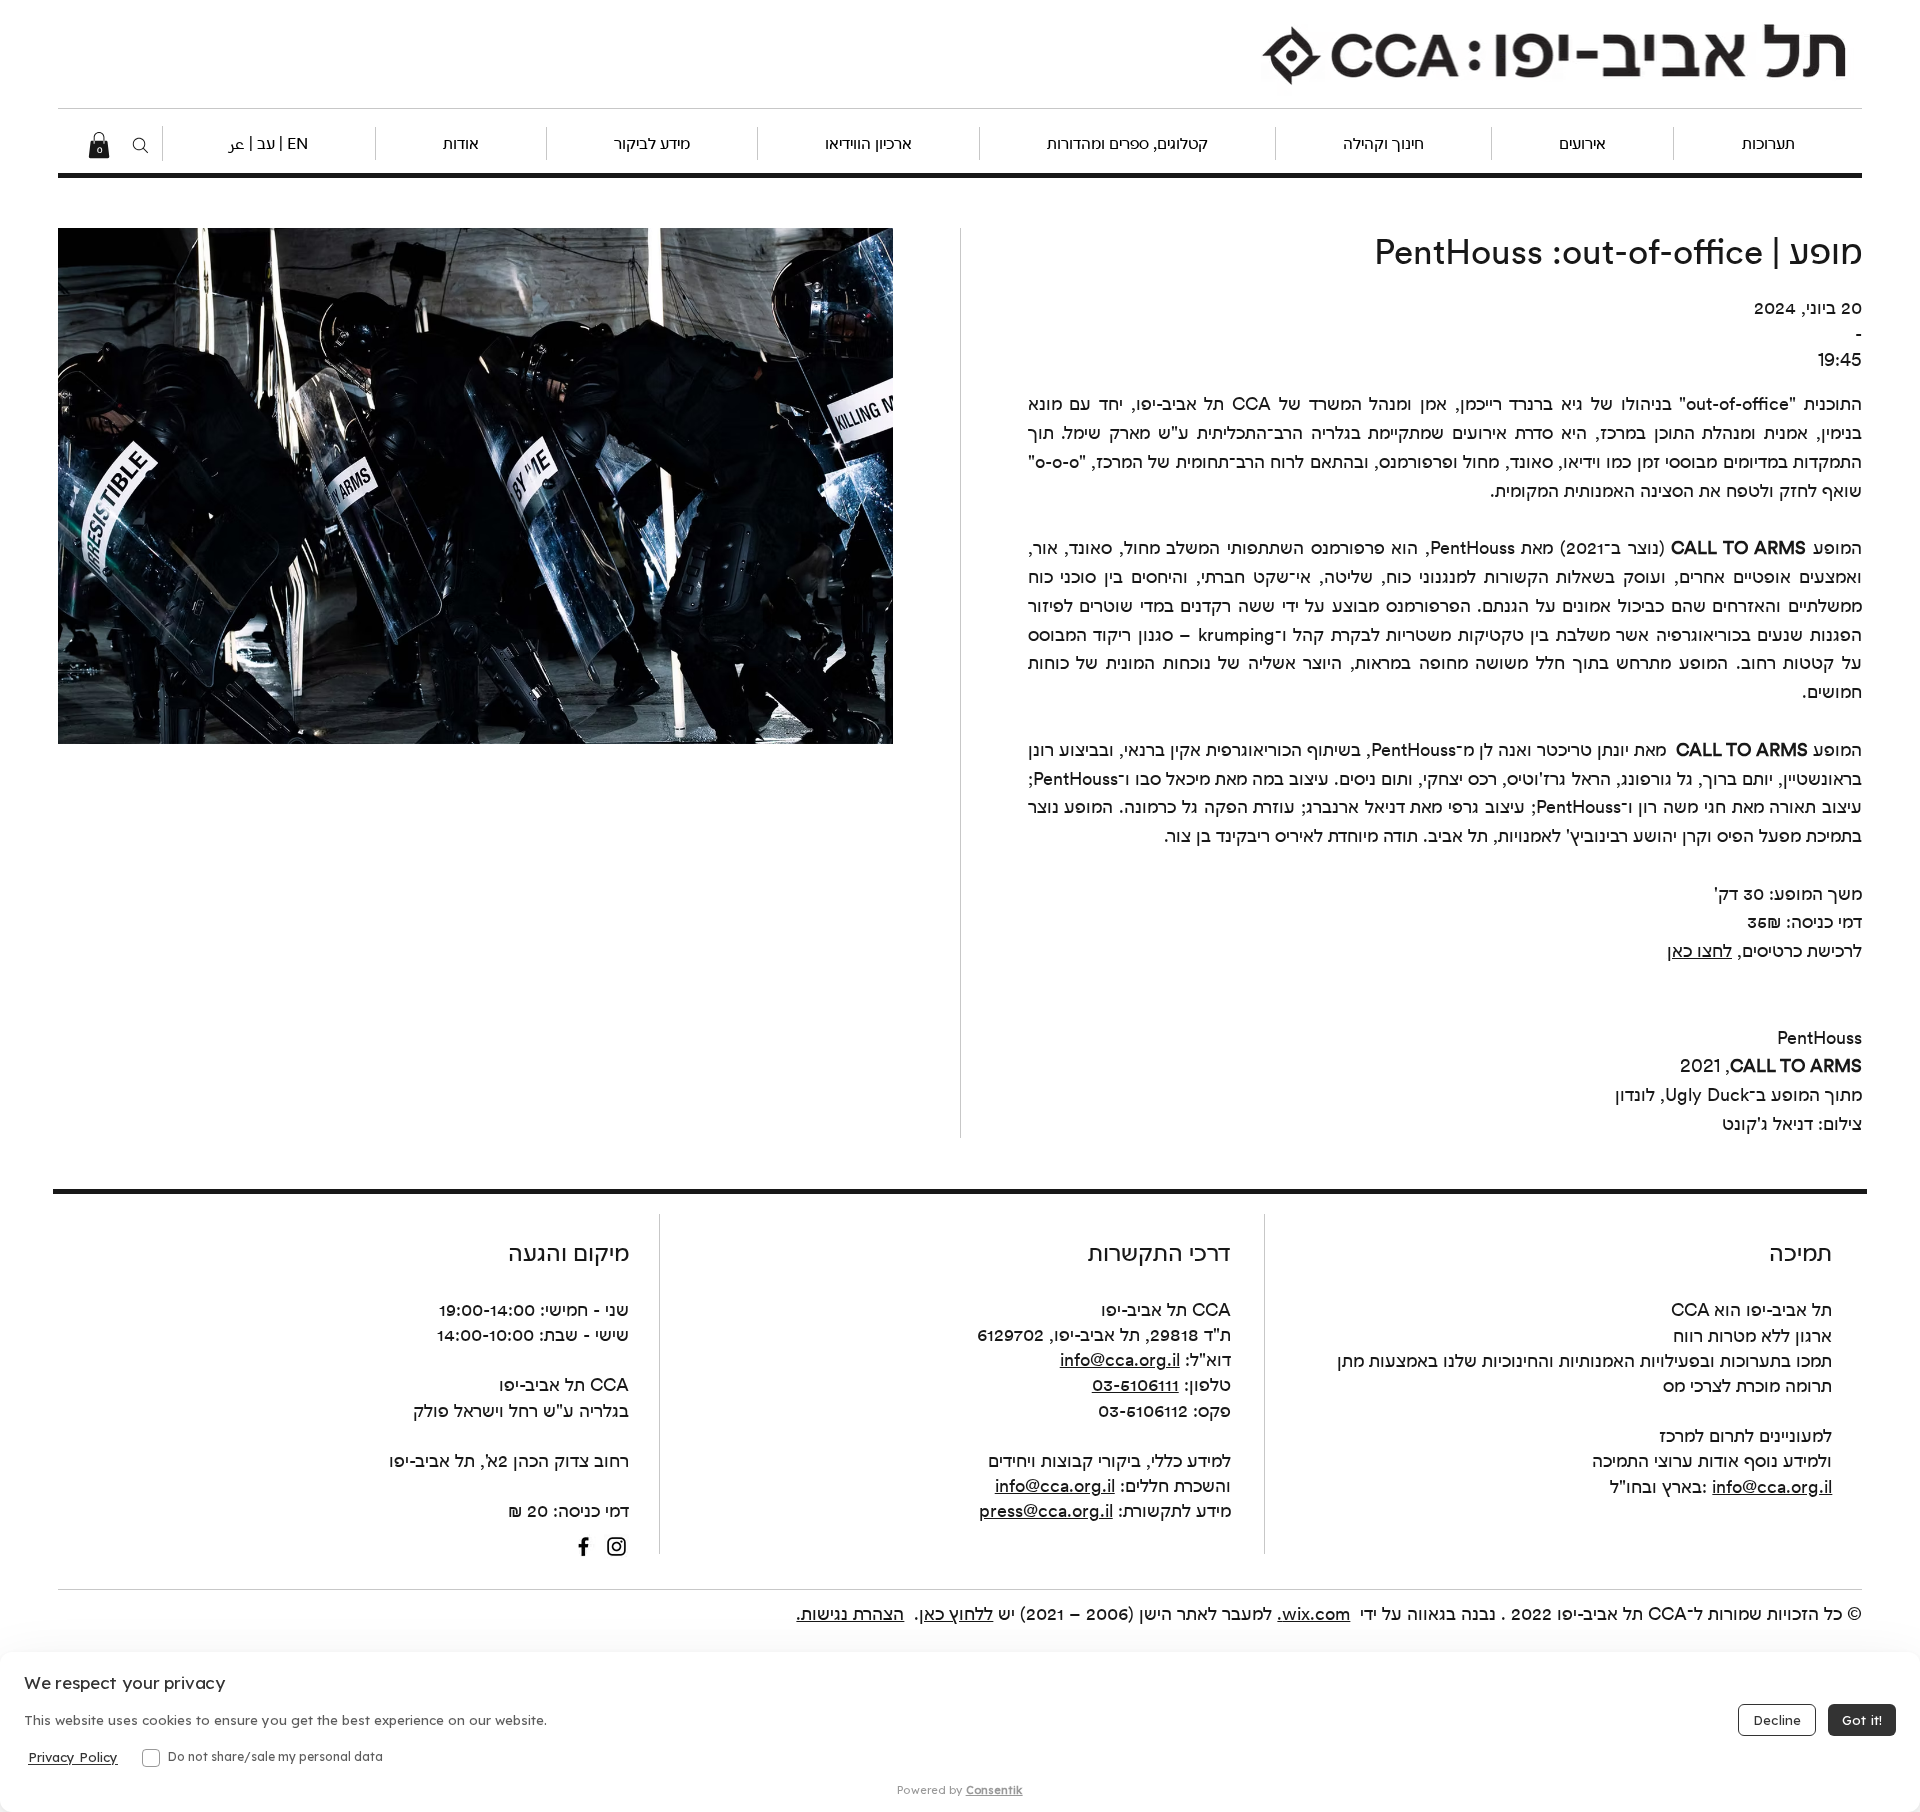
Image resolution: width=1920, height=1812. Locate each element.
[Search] (141, 145)
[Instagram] (616, 1546)
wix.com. (1313, 1613)
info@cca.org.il (1120, 1359)
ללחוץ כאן (956, 1613)
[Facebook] (583, 1546)
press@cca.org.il (1046, 1510)
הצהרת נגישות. (850, 1613)
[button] (268, 143)
